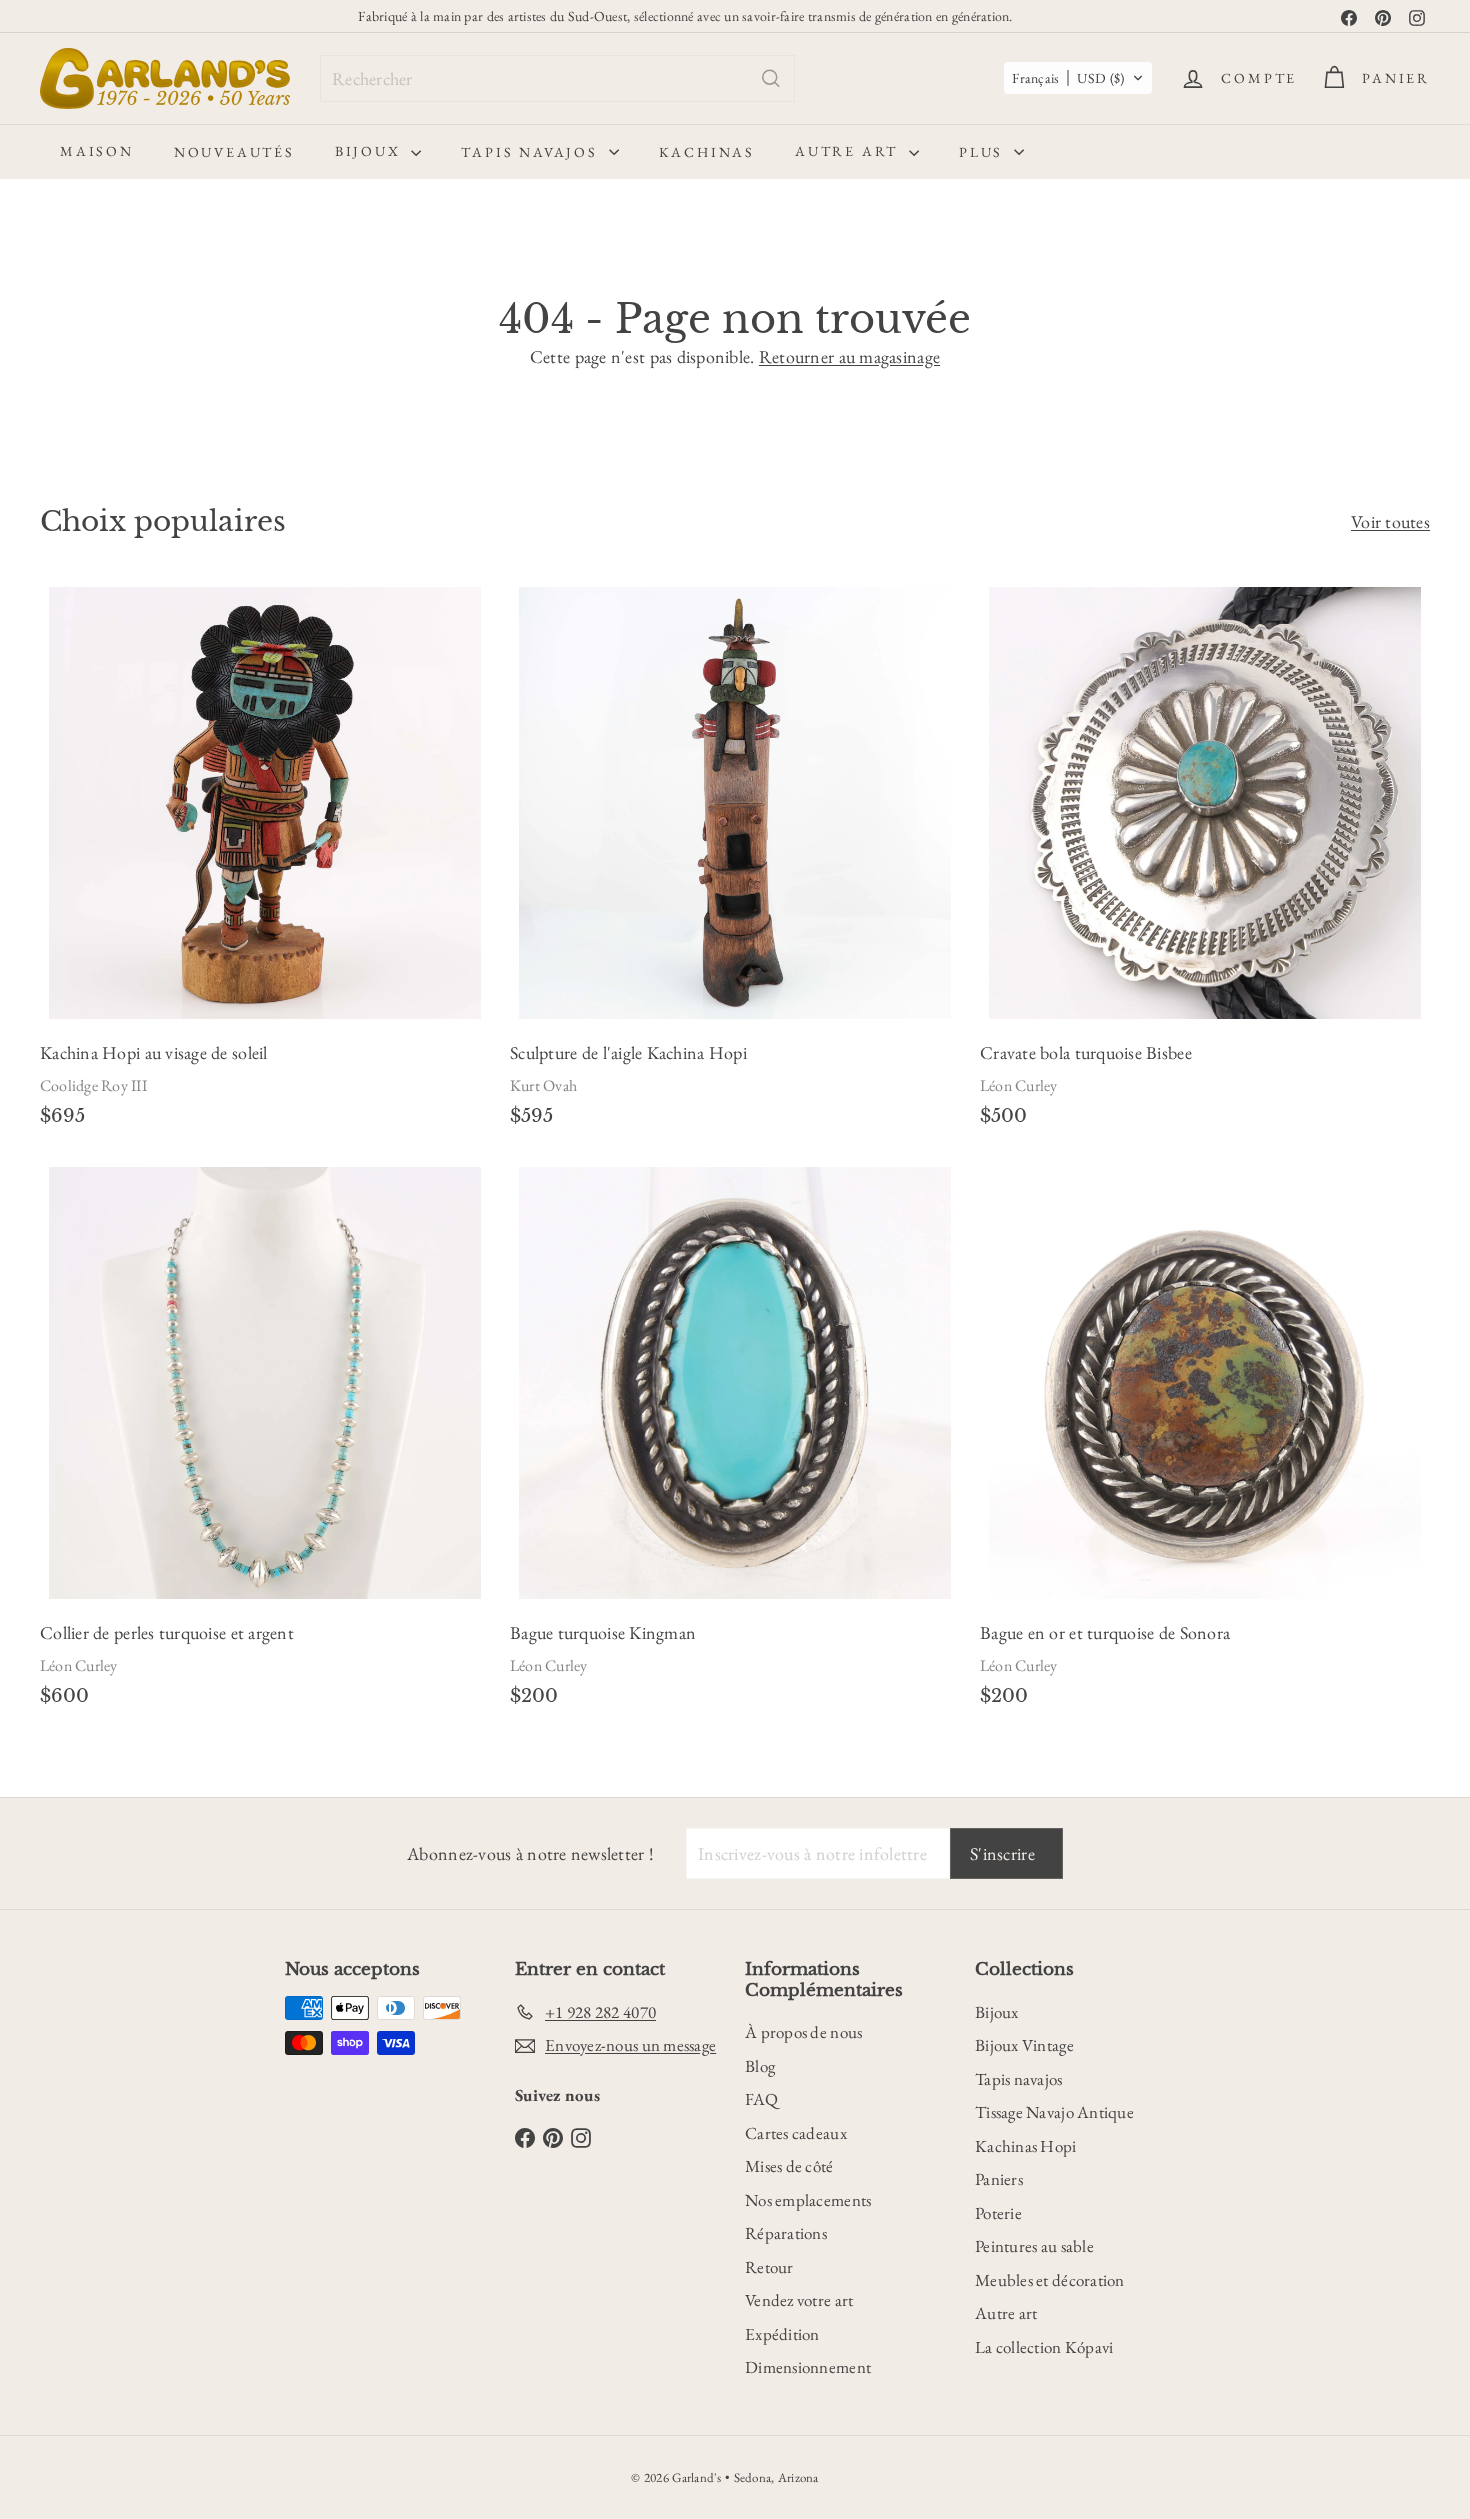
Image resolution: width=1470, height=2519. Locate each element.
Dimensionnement (808, 2367)
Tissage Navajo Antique (1054, 2112)
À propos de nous (803, 2032)
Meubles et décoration (1050, 2280)
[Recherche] (771, 78)
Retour (769, 2267)
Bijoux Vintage (1024, 2045)
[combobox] (557, 78)
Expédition (782, 2334)
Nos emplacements (808, 2200)
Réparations (786, 2233)
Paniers (999, 2179)
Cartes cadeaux (796, 2133)
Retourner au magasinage (849, 356)
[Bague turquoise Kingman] (735, 1443)
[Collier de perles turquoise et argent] (265, 1443)
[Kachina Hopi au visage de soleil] (265, 863)
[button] (1078, 78)
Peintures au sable (1034, 2246)
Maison (97, 151)
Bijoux (371, 151)
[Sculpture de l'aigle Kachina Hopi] (735, 863)
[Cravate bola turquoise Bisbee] (1205, 863)
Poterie (998, 2213)
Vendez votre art (799, 2300)
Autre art (849, 151)
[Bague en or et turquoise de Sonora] (1205, 1443)
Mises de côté (789, 2166)
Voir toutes (1390, 521)
